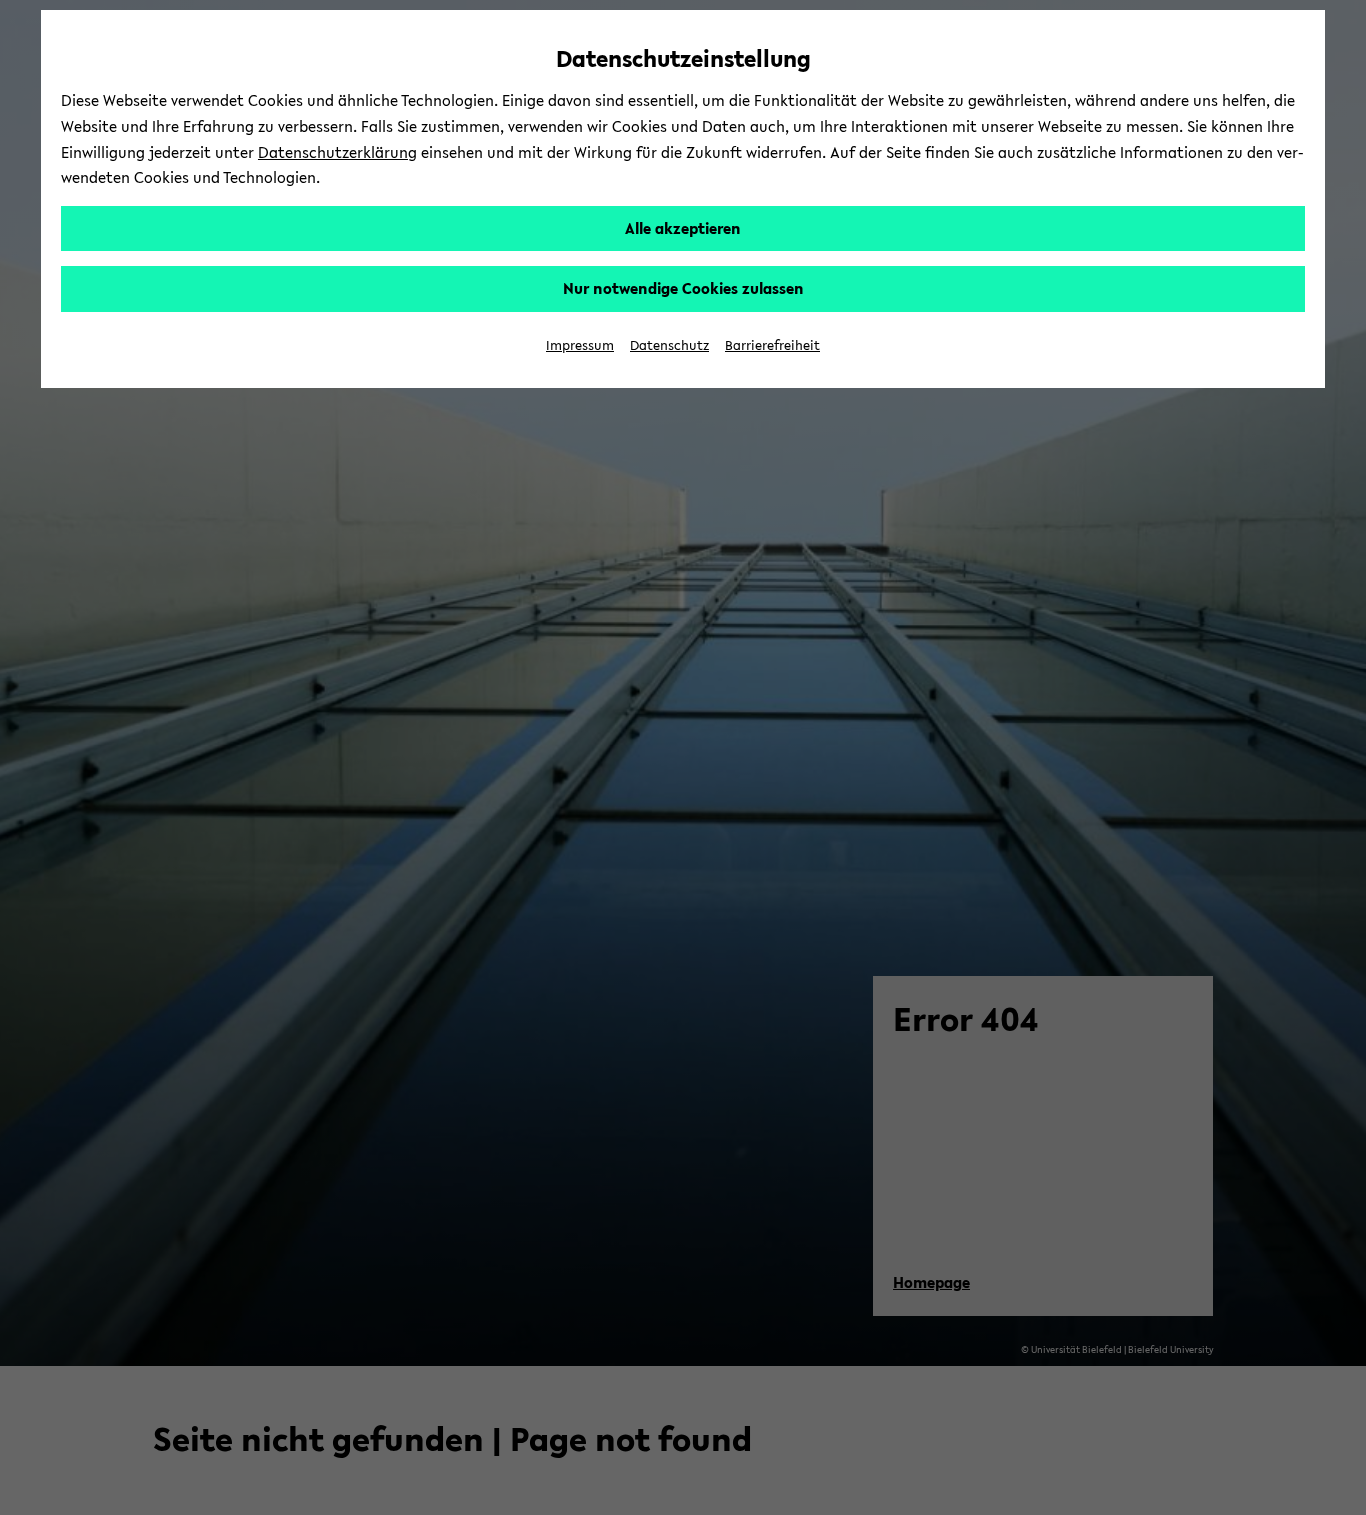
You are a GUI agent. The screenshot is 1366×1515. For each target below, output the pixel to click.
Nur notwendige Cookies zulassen (683, 288)
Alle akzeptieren (683, 228)
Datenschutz (669, 345)
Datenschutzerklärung (337, 152)
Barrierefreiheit (772, 345)
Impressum (580, 345)
